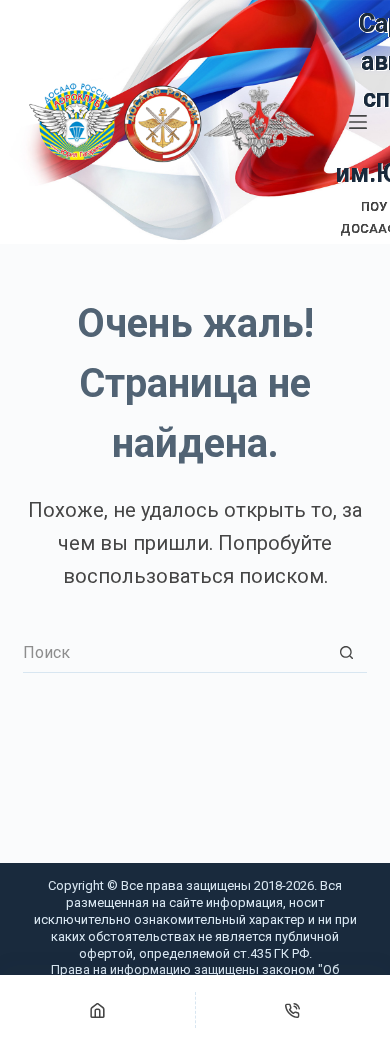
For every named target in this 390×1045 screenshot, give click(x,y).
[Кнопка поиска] (347, 653)
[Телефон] (293, 1010)
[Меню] (358, 122)
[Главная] (97, 1010)
